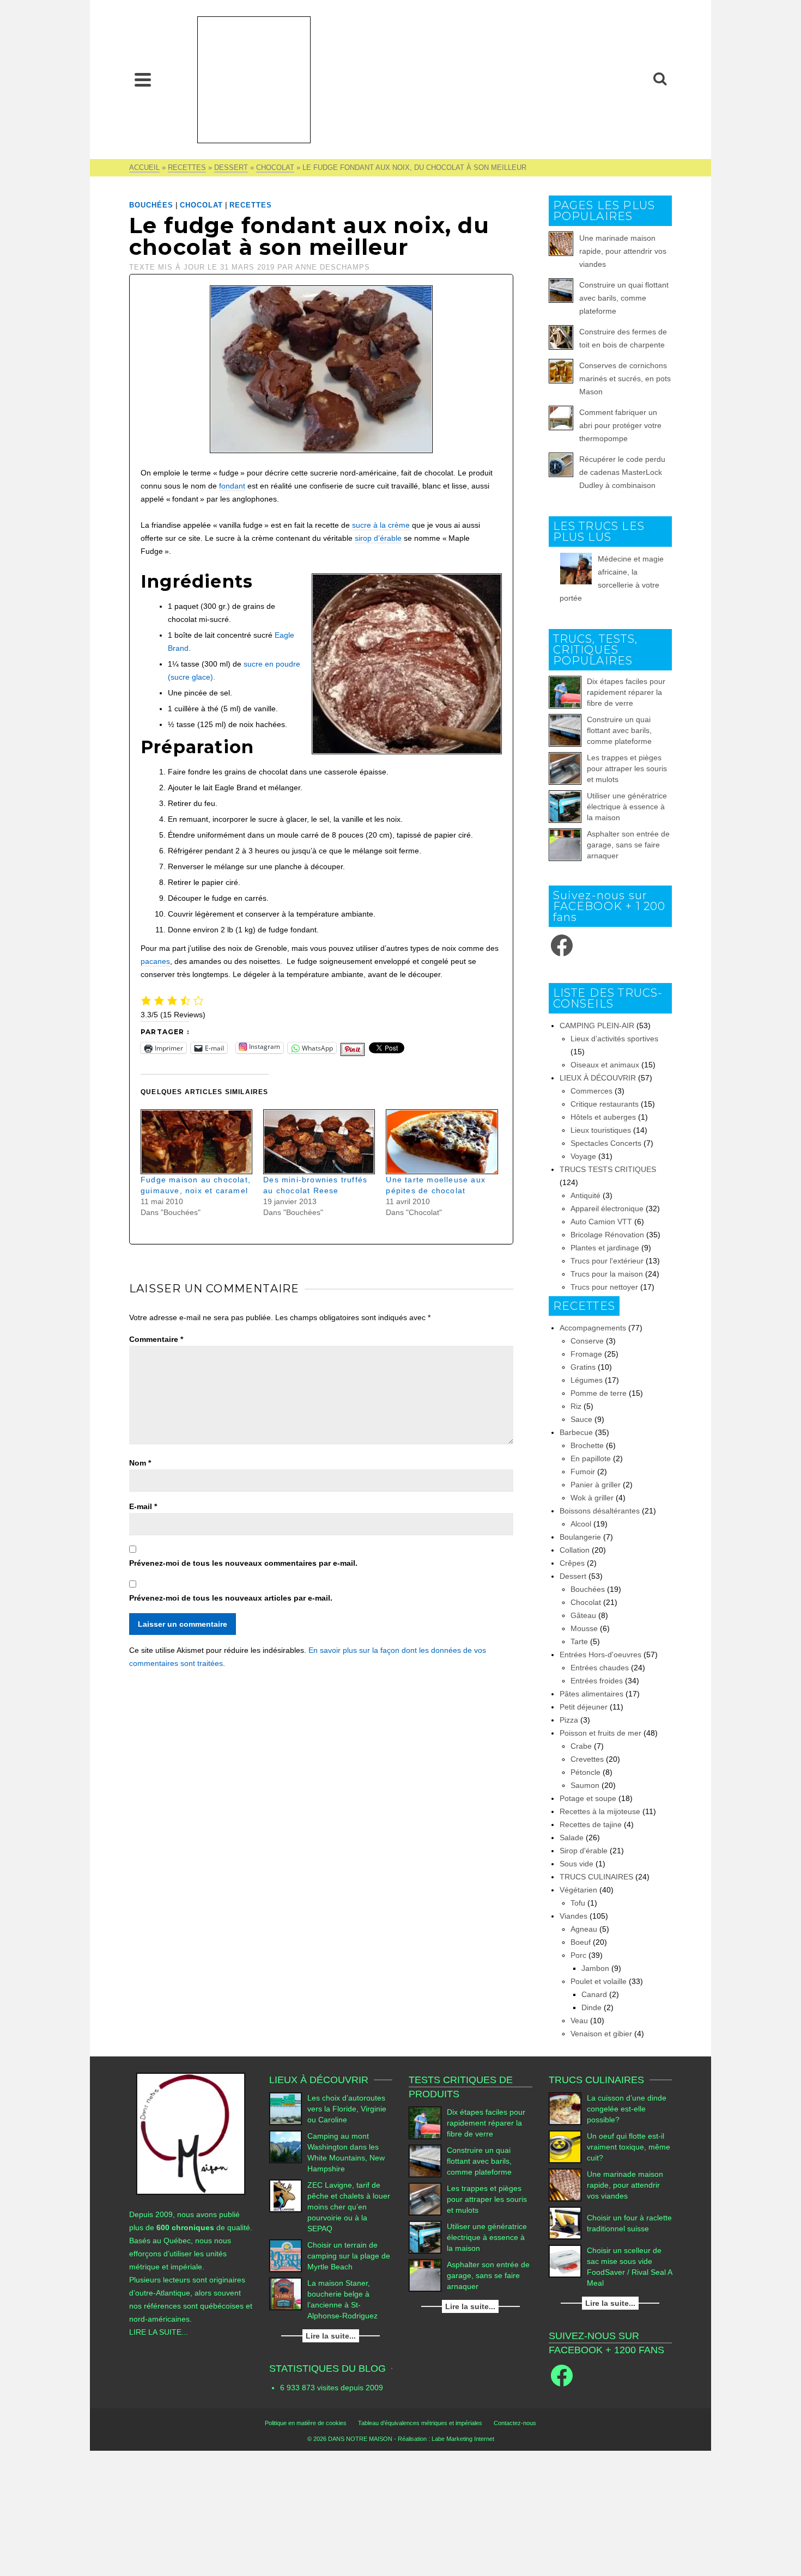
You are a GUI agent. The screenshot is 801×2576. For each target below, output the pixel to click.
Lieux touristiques (601, 1130)
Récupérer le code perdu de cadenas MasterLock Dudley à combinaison (622, 472)
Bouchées (151, 205)
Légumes (587, 1380)
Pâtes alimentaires (591, 1694)
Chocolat (201, 205)
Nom (140, 1463)
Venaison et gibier (601, 2034)
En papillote (591, 1458)
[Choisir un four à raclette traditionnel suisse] (565, 2223)
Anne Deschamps (333, 267)
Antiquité (585, 1195)
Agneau (584, 1929)
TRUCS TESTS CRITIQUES (608, 1169)
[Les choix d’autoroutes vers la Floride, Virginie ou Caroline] (286, 2109)
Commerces (591, 1091)
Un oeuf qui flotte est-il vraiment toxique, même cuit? (629, 2147)
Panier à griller (596, 1485)
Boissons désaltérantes (600, 1511)
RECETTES (251, 205)
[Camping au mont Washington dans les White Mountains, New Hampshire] (286, 2147)
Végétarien (578, 1890)
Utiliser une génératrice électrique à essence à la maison (627, 807)
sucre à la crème (381, 525)
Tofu (578, 1903)
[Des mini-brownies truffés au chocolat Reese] (319, 1142)
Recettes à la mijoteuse (600, 1811)
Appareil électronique (607, 1208)
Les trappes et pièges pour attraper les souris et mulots (627, 768)
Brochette (587, 1445)
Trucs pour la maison (607, 1274)
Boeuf (581, 1942)
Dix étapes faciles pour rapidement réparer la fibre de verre (626, 692)
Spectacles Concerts (606, 1143)
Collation (575, 1550)
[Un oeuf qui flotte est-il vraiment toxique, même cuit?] (565, 2147)
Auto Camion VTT (601, 1222)
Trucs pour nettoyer (604, 1287)
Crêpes (572, 1563)
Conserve (587, 1341)
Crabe (581, 1746)
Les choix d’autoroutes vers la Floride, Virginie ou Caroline (347, 2109)
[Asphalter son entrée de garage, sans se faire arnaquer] (565, 845)
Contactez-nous (515, 2423)
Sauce (581, 1419)
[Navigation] (143, 80)
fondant (232, 486)
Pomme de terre (599, 1393)
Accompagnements (593, 1328)
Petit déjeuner (584, 1707)
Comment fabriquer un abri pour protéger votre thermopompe (620, 425)
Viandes (574, 1916)
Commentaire (156, 1339)
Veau (579, 2020)
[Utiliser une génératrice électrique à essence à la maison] (565, 807)
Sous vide (577, 1864)
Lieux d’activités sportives (614, 1039)
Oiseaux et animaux (605, 1065)
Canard (594, 1994)
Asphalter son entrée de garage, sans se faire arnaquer (628, 845)
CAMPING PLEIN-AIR (597, 1025)
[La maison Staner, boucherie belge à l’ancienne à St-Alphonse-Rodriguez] (286, 2294)
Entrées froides (597, 1681)
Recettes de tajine (591, 1824)
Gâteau (583, 1615)
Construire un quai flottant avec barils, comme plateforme (624, 298)
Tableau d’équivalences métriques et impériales (420, 2423)
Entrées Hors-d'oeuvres (600, 1655)
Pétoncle (585, 1772)
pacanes (155, 961)
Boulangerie (580, 1537)
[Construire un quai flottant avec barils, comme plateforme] (565, 730)
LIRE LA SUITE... (159, 2332)
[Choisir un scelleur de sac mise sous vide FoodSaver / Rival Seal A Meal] (565, 2261)
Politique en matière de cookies (306, 2423)
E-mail (143, 1506)
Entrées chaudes (600, 1668)
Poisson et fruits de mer (600, 1733)
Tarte (579, 1641)
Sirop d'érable (584, 1851)
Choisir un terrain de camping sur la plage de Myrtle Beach (349, 2256)
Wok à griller (592, 1498)
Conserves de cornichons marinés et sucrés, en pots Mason (625, 379)
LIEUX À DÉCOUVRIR (598, 1078)
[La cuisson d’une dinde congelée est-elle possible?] (565, 2109)
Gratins (583, 1367)
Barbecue (576, 1432)
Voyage (583, 1156)
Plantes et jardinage (605, 1248)
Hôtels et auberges (603, 1117)
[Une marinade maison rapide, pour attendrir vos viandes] (565, 2185)
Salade (572, 1838)
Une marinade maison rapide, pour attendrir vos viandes (623, 251)
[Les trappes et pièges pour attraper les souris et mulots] (565, 768)
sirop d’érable (378, 538)
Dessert (573, 1576)
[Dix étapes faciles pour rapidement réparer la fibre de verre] (565, 692)
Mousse (584, 1628)
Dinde (591, 2007)
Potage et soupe (588, 1798)
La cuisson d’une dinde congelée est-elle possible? (627, 2109)
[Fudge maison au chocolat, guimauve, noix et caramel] (196, 1142)
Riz (576, 1406)
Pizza (569, 1720)
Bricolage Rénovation (607, 1235)
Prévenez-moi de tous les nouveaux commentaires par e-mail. (243, 1563)
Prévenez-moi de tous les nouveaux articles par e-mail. (231, 1598)
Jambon (595, 1968)
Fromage (586, 1354)
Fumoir (583, 1472)
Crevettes (587, 1759)
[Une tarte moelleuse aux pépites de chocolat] (442, 1142)
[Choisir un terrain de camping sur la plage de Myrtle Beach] (286, 2256)
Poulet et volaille (599, 1981)
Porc (578, 1955)
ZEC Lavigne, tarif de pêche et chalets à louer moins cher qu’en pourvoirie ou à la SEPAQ (349, 2207)
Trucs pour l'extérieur (607, 1261)
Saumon (585, 1785)
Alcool (581, 1524)
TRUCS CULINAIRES (596, 1877)
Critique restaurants (605, 1104)
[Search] (660, 80)
